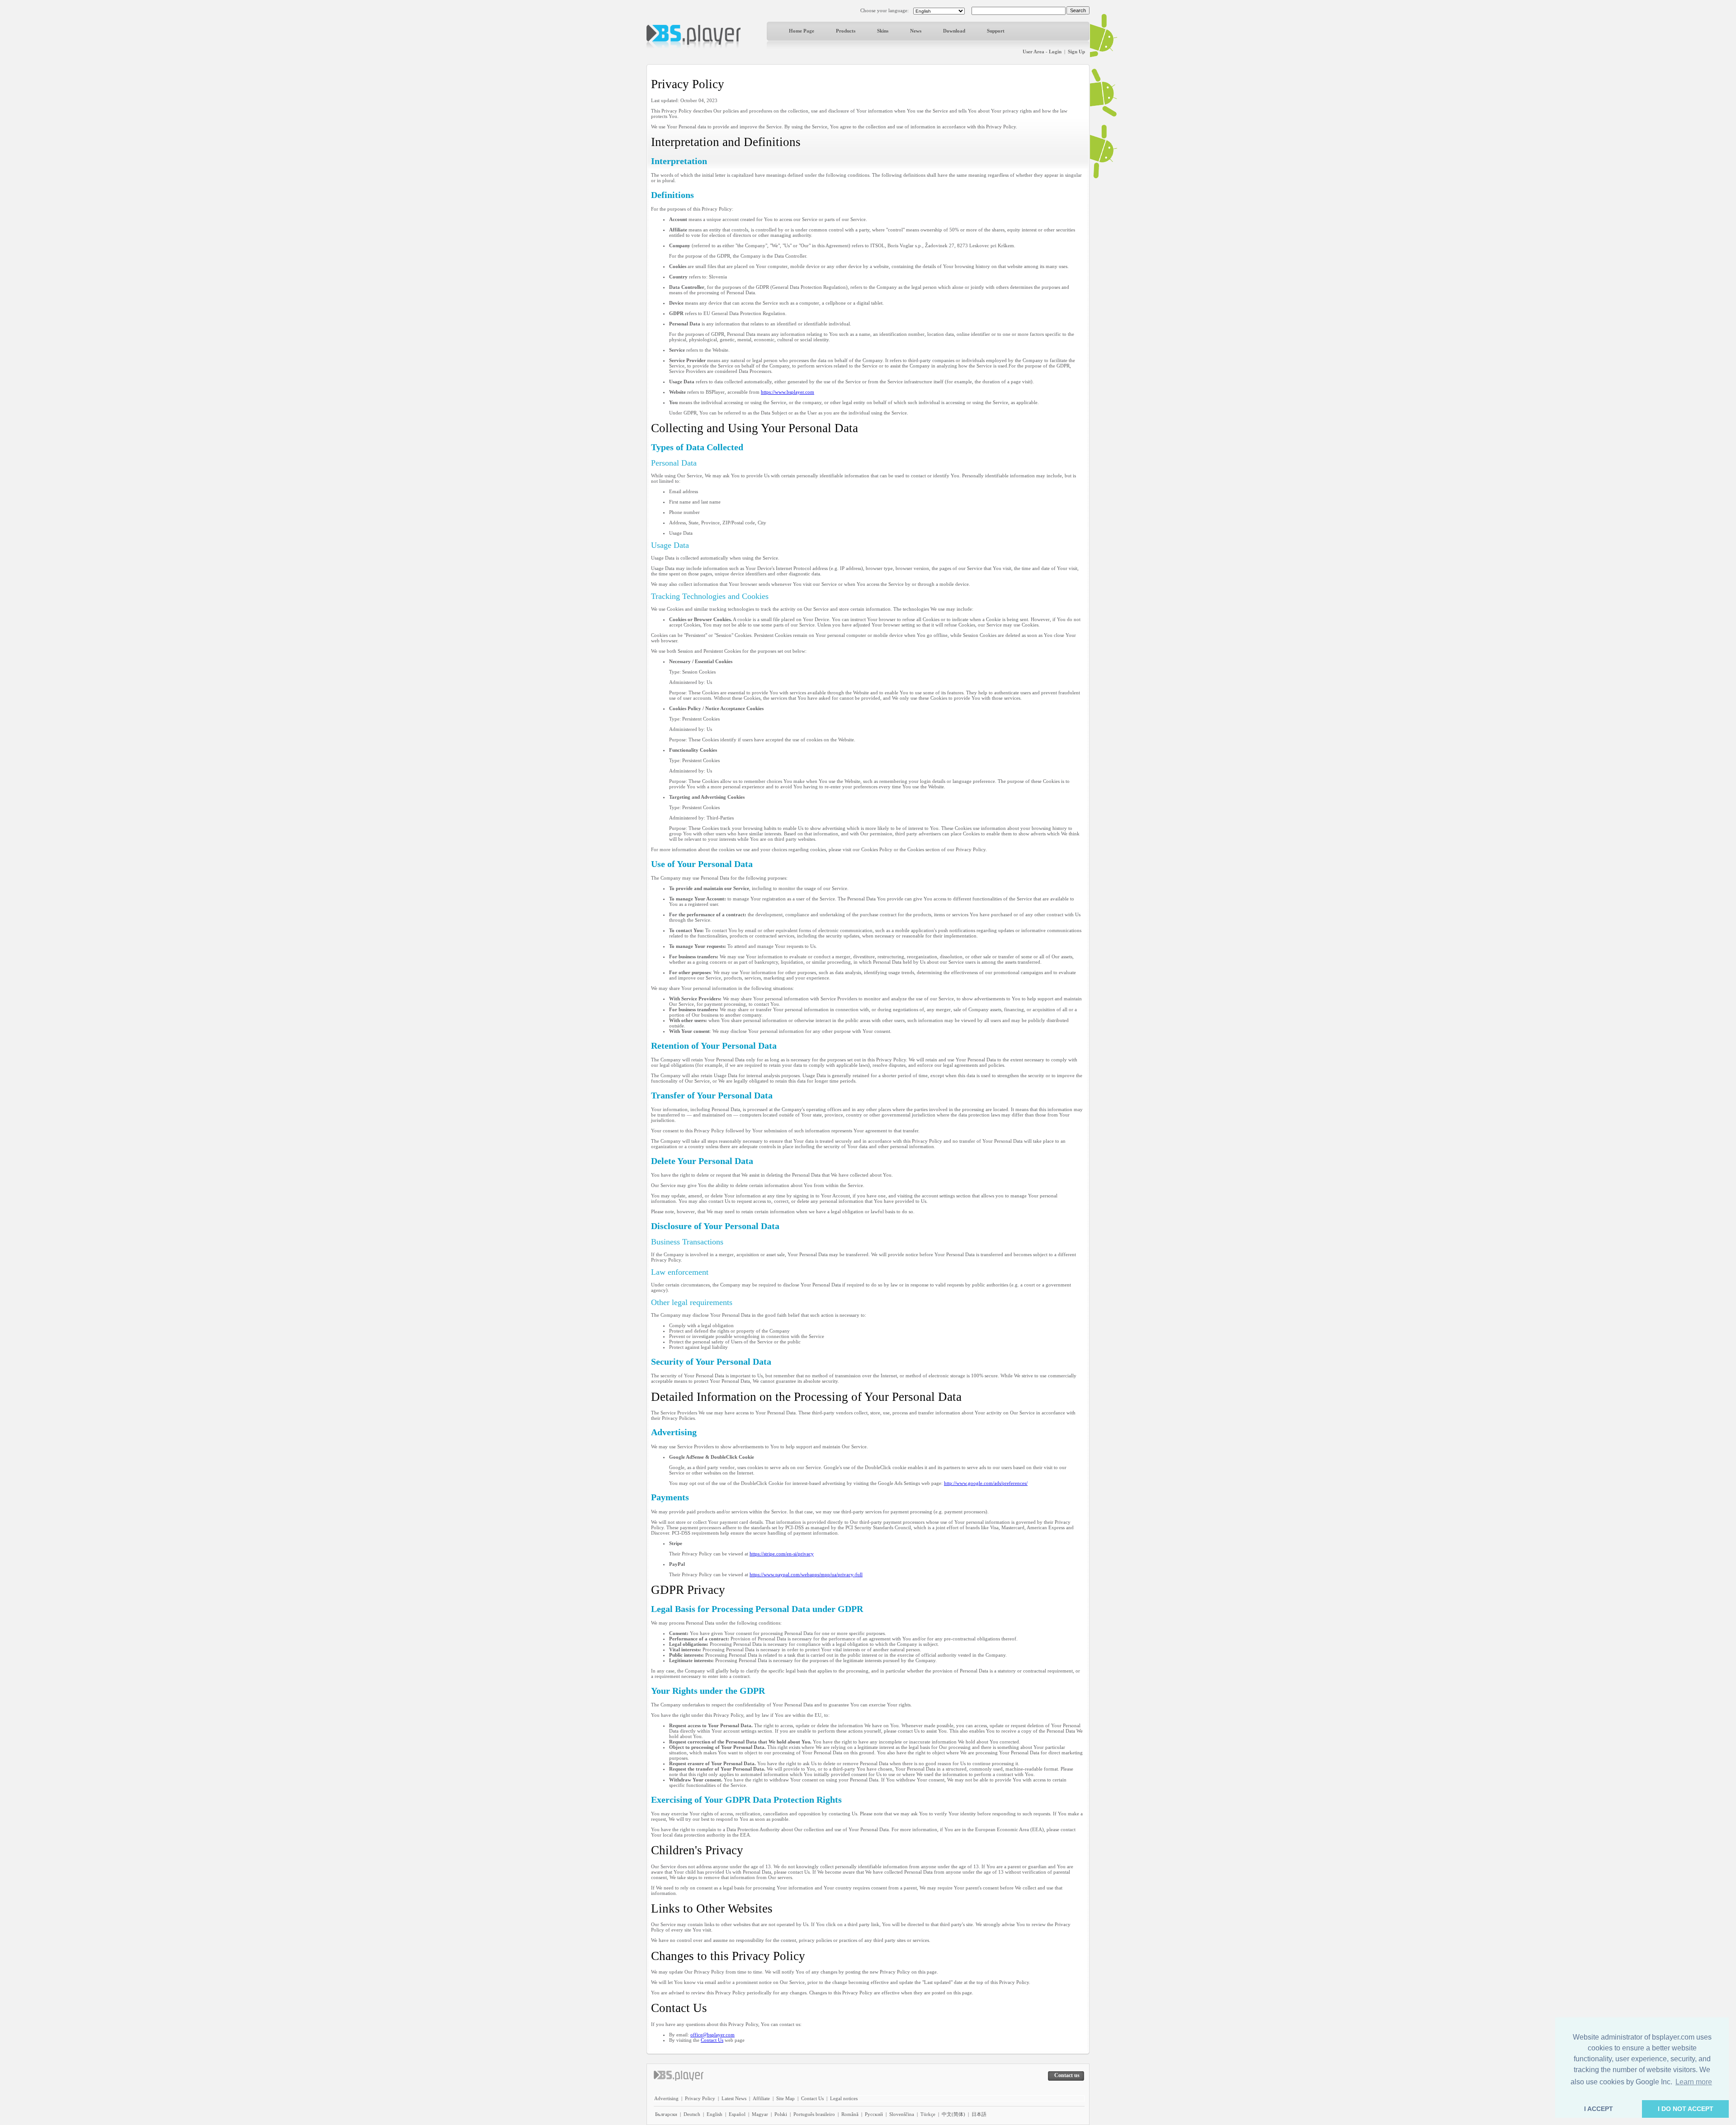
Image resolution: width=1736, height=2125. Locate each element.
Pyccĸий (874, 2114)
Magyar (760, 2114)
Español (737, 2114)
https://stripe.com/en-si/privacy (782, 1554)
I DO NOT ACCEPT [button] (1686, 2109)
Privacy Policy (700, 2098)
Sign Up (1076, 52)
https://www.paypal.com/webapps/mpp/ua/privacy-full (806, 1574)
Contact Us (712, 2040)
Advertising (666, 2098)
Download (954, 31)
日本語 (979, 2114)
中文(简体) (953, 2114)
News (916, 31)
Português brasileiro (814, 2114)
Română (850, 2114)
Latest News (734, 2098)
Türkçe (928, 2114)
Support (996, 31)
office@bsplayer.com (712, 2035)
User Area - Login (1042, 52)
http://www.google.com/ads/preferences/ (986, 1483)
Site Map (785, 2098)
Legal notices (844, 2098)
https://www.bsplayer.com (788, 392)
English (715, 2114)
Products (846, 31)
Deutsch (692, 2114)
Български (666, 2114)
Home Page (802, 31)
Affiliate (761, 2098)
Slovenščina (902, 2114)
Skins (883, 31)
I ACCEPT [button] (1599, 2109)
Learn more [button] (1694, 2082)
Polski (781, 2114)
